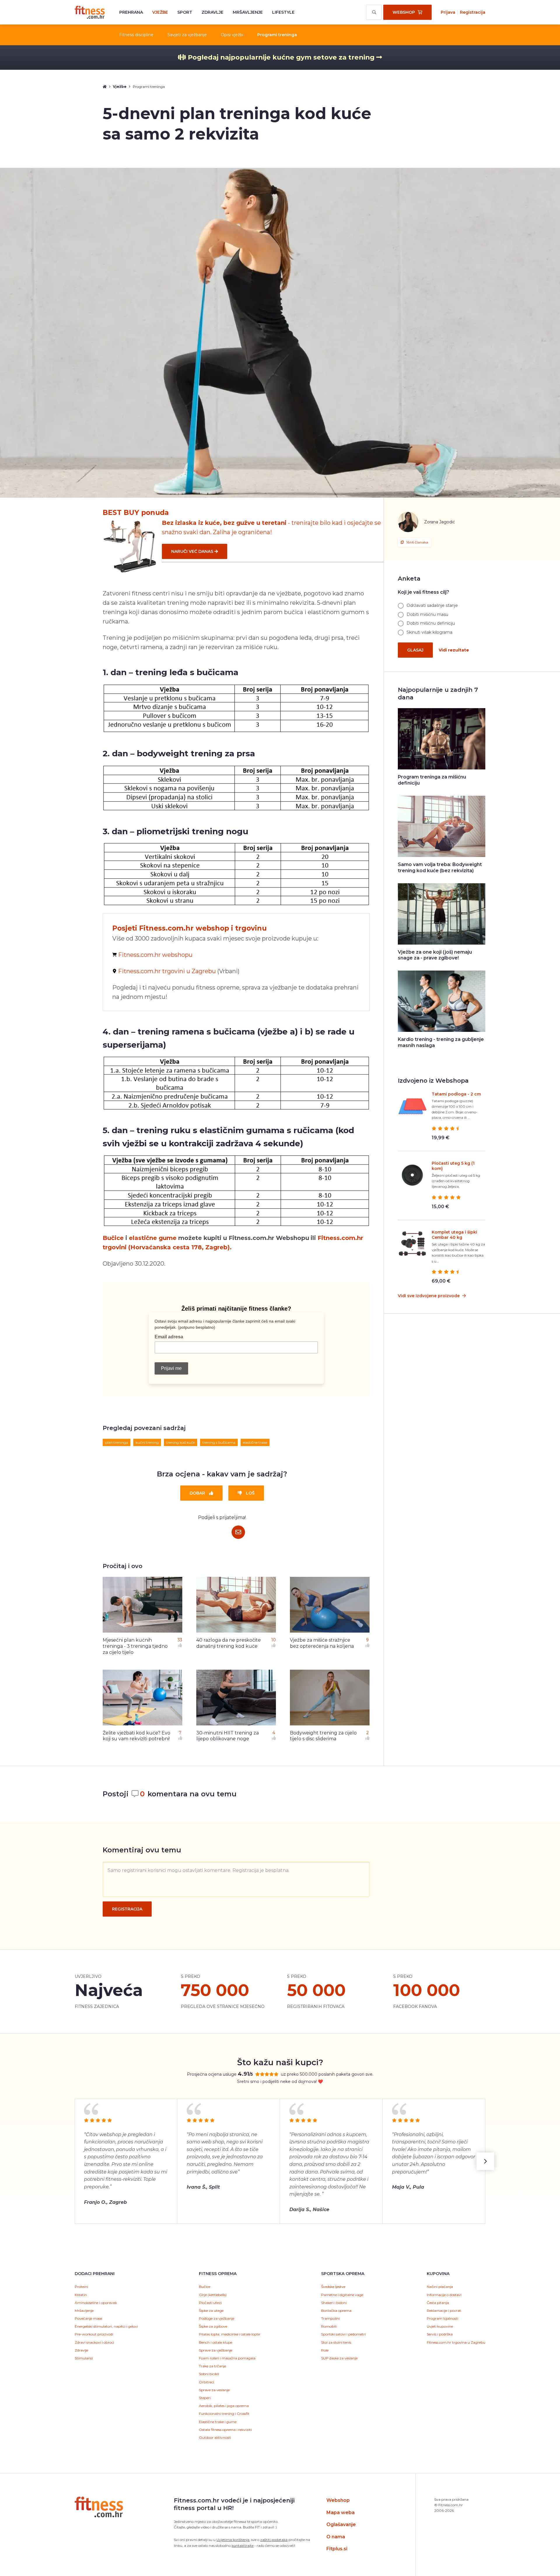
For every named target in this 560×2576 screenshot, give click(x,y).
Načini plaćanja (440, 2287)
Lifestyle (283, 12)
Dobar (198, 1493)
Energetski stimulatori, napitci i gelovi (106, 2326)
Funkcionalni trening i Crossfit (224, 2414)
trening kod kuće (181, 1442)
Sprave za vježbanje (216, 2350)
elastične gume (153, 1238)
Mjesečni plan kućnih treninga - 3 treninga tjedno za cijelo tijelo (135, 1646)
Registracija (473, 12)
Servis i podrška (440, 2334)
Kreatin (81, 2295)
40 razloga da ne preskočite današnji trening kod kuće (229, 1643)
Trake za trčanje (212, 2366)
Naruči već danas (193, 551)
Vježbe (160, 12)
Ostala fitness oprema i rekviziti (225, 2430)
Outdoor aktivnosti (215, 2437)
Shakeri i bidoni (334, 2303)
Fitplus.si (337, 2549)
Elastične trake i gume (218, 2422)
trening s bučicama (219, 1442)
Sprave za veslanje (214, 2390)
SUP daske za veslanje (339, 2358)
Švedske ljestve (333, 2287)
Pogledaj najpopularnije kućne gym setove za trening (281, 57)
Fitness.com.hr (90, 12)
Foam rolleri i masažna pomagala (227, 2358)
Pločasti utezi (210, 2303)
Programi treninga (277, 35)
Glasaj (415, 650)
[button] (485, 2161)
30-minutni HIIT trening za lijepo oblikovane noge (228, 1736)
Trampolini (330, 2318)
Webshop (338, 2500)
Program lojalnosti (442, 2318)
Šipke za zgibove (213, 2326)
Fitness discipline (136, 35)
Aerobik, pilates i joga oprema (224, 2406)
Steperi (205, 2398)
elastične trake (255, 1442)
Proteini (81, 2287)
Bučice (113, 1238)
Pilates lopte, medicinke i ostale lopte (229, 2334)
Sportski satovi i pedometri (343, 2334)
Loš (250, 1493)
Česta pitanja (438, 2303)
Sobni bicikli (209, 2374)
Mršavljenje (248, 12)
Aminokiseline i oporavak (96, 2303)
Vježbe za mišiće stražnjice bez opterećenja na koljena (322, 1643)
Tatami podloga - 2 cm (456, 1094)
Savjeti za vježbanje (187, 35)
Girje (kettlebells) (213, 2295)
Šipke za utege (211, 2311)
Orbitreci (206, 2382)
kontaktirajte (243, 2545)
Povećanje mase (88, 2318)
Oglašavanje (341, 2524)
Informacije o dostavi (444, 2295)
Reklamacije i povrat (444, 2311)
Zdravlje (212, 12)
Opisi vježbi (232, 35)
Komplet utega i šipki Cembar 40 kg (454, 1235)
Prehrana (131, 12)
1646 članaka (417, 542)
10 (274, 1640)
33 (180, 1640)
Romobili (329, 2326)
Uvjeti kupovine (440, 2326)
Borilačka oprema (336, 2311)
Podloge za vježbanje (217, 2318)
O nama (336, 2537)
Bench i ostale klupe (216, 2342)
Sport (185, 12)
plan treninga (117, 1442)
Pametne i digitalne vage (342, 2295)
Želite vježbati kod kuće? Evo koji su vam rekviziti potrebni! (136, 1736)
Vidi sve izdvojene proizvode (429, 1296)
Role (325, 2350)
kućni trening (147, 1442)
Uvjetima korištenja (233, 2540)
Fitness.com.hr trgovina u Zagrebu (456, 2342)
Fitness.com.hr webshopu (155, 955)
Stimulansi (84, 2358)
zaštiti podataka (274, 2540)
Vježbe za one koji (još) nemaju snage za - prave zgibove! (435, 955)
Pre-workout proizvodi (94, 2334)
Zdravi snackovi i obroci (94, 2342)
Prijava (448, 12)
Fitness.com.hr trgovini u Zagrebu (167, 971)
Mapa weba (341, 2513)
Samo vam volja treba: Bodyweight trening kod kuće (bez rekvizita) (440, 868)
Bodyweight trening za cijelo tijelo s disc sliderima (323, 1736)
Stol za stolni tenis (336, 2342)
